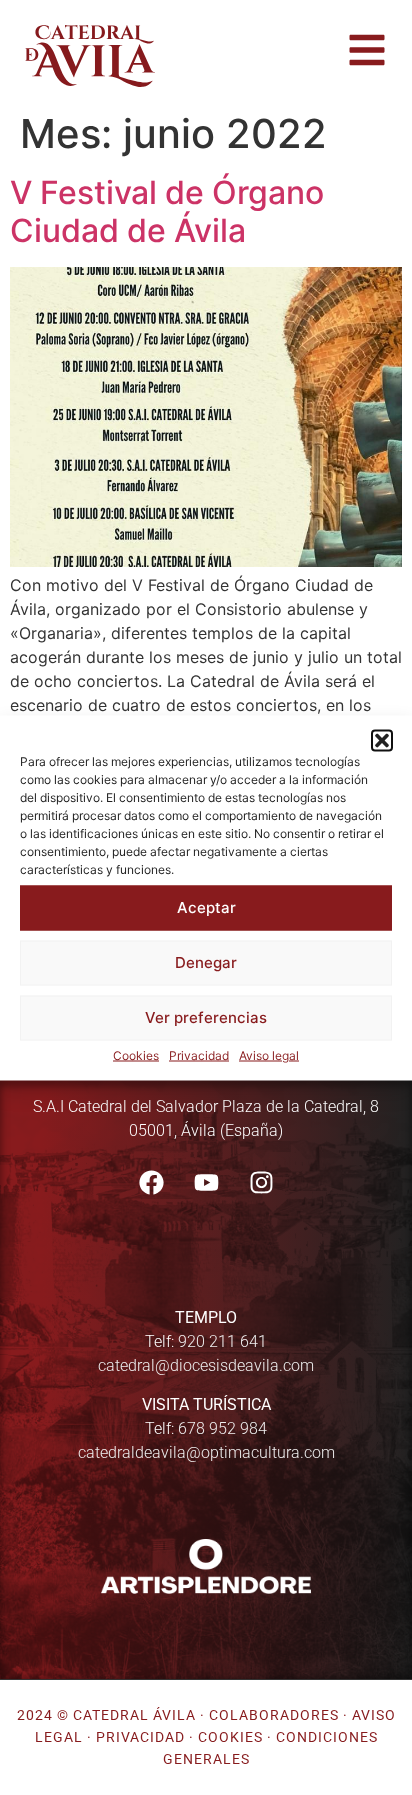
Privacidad (199, 1054)
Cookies (136, 1054)
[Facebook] (151, 1182)
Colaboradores (274, 1715)
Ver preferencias (206, 1017)
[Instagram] (261, 1182)
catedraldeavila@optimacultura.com (206, 1452)
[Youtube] (206, 1182)
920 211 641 (222, 1341)
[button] (382, 740)
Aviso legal (269, 1054)
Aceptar (206, 907)
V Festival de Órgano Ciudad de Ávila (167, 211)
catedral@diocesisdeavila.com (206, 1365)
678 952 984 (222, 1428)
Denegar (206, 962)
